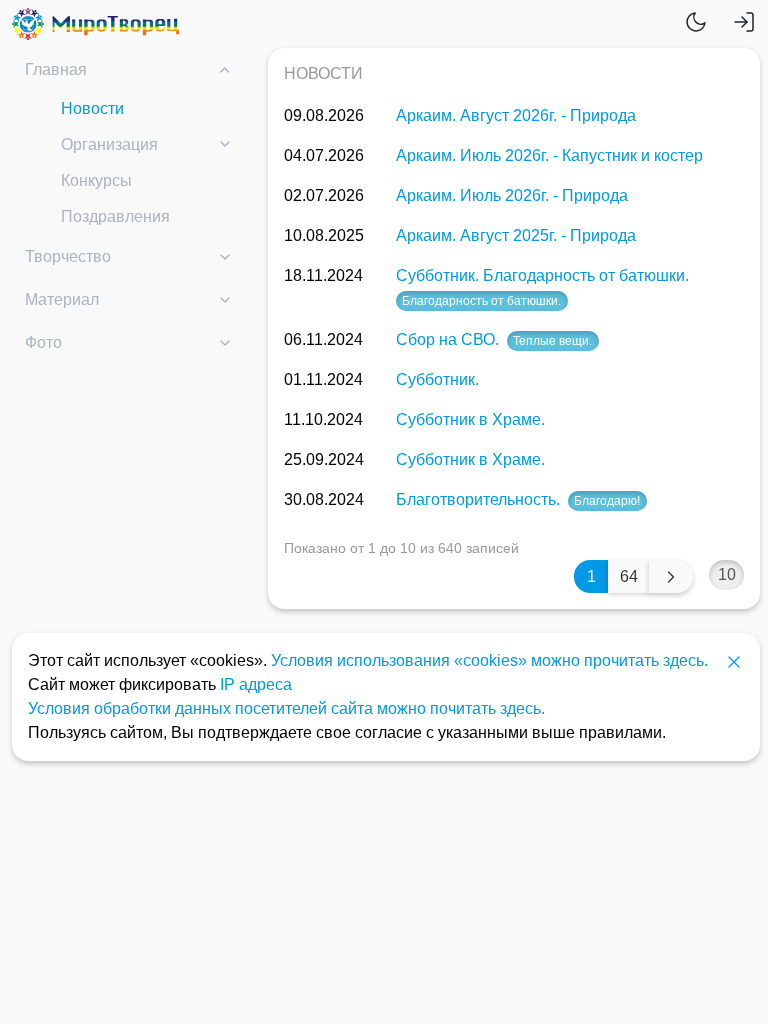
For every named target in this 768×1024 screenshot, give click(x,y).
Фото (43, 342)
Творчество (68, 256)
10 (727, 574)
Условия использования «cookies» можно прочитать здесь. (489, 660)
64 (629, 576)
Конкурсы (96, 180)
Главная (56, 69)
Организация (109, 144)
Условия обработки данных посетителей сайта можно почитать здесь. (286, 708)
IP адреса (256, 684)
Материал (62, 299)
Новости (92, 108)
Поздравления (115, 216)
